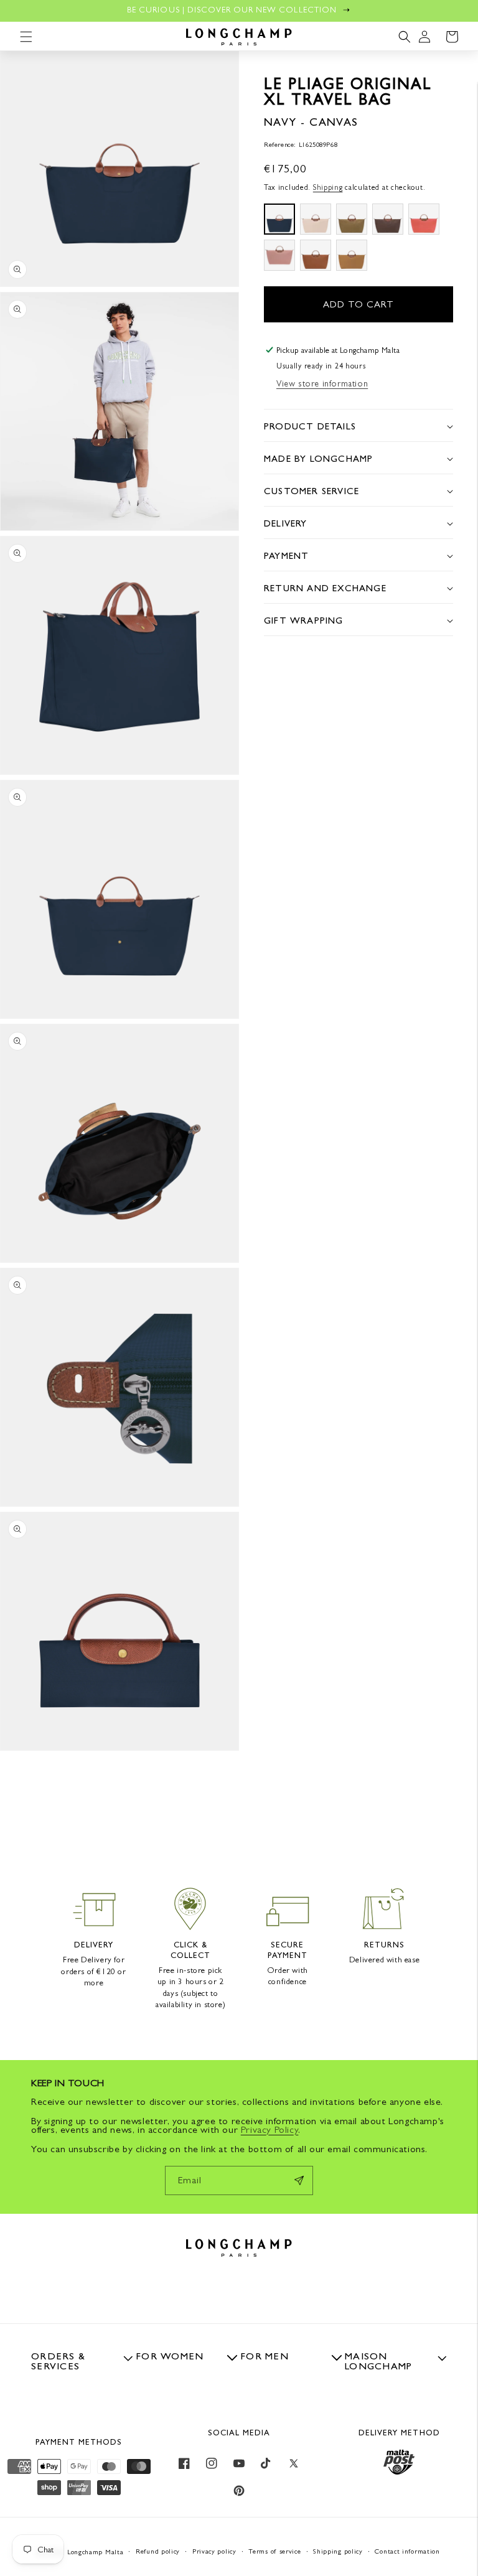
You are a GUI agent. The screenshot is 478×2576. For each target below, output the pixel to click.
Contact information (407, 2551)
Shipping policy (338, 2551)
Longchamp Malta (96, 2552)
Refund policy (158, 2551)
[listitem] (279, 219)
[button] (26, 37)
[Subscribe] (299, 2180)
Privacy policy (214, 2551)
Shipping (328, 187)
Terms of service (274, 2551)
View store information (322, 383)
